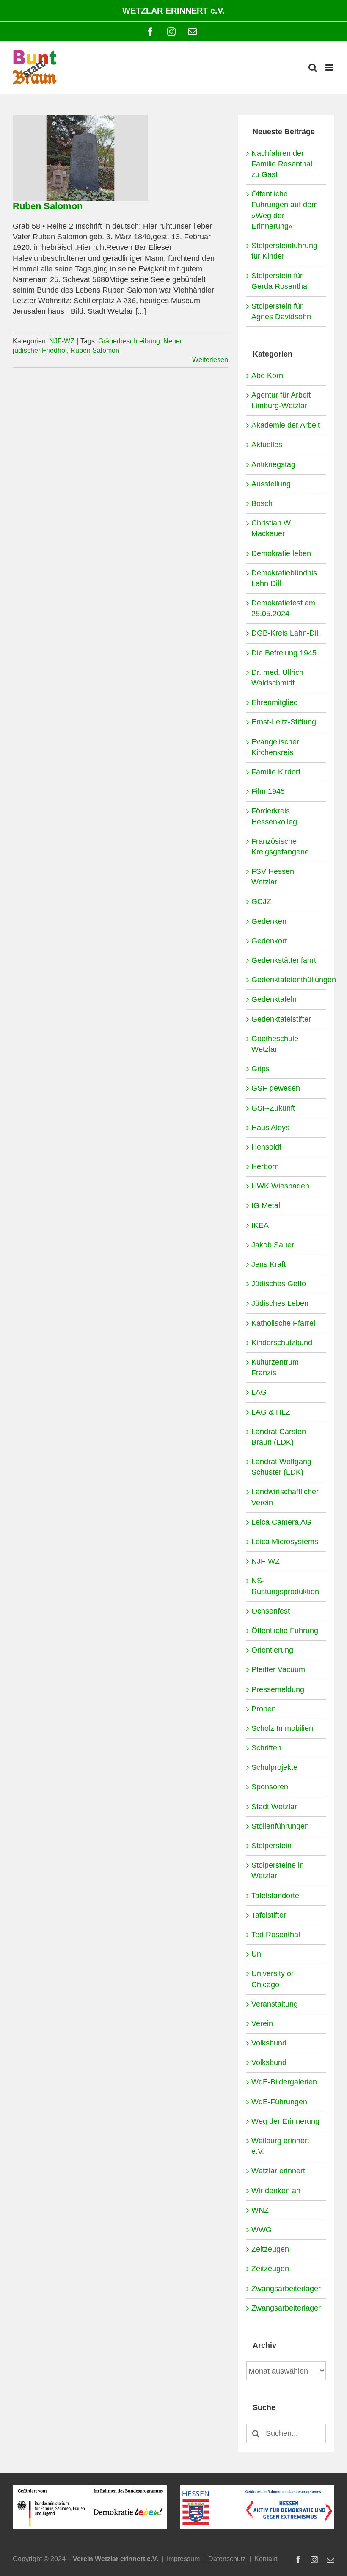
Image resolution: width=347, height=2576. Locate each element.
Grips (260, 1069)
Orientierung (272, 1650)
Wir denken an (276, 2191)
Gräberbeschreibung (129, 341)
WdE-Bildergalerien (284, 2082)
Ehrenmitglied (275, 702)
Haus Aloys (270, 1128)
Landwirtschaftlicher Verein (285, 1497)
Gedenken (269, 921)
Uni (257, 1954)
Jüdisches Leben (280, 1303)
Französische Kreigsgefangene (280, 847)
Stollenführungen (280, 1826)
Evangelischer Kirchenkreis (275, 747)
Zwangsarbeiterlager (286, 2289)
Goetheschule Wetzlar (275, 1044)
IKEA (260, 1225)
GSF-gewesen (276, 1088)
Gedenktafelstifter (281, 1019)
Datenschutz (227, 2559)
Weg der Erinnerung (285, 2121)
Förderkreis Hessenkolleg (274, 816)
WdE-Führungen (279, 2102)
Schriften (266, 1748)
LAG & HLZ (271, 1412)
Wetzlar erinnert (278, 2171)
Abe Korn (267, 376)
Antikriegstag (273, 464)
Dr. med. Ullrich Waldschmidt (277, 678)
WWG (262, 2230)
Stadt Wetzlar (274, 1807)
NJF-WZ (62, 341)
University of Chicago (272, 1979)
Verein (262, 2023)
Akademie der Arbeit (286, 425)
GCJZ (261, 901)
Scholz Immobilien (282, 1728)
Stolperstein (271, 1846)
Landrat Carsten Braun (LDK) (279, 1437)
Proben (264, 1709)
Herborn (265, 1166)
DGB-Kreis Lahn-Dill (286, 633)
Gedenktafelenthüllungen (286, 980)
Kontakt (266, 2559)
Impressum (183, 2559)
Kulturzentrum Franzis (275, 1367)
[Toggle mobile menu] (330, 68)
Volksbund (269, 2043)
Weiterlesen (210, 360)
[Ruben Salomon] (80, 158)
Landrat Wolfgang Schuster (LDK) (281, 1467)
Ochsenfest (271, 1611)
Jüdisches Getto (279, 1284)
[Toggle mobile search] (313, 68)
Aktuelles (267, 445)
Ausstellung (271, 484)
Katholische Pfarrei (283, 1323)
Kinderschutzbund (282, 1343)
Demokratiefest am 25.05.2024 (283, 608)
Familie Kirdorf (276, 772)
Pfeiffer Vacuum (278, 1669)
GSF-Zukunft (273, 1108)
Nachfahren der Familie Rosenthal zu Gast (282, 164)
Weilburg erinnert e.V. (280, 2146)
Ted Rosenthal (276, 1935)
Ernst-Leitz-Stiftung (284, 722)
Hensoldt (266, 1147)
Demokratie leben (281, 553)
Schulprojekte (274, 1767)
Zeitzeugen (270, 2249)
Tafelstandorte (275, 1896)
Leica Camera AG (281, 1522)
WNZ (260, 2210)
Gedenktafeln (274, 999)
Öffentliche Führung (285, 1631)
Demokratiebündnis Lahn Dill (284, 578)
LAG (259, 1392)
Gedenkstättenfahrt (284, 960)
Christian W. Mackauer (272, 528)
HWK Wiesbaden (280, 1186)
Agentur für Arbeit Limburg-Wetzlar (281, 400)
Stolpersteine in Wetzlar (278, 1870)
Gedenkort (269, 941)
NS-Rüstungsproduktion (285, 1586)
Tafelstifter (269, 1915)
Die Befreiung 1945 (284, 653)
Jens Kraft (269, 1264)
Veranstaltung (275, 2004)
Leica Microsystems (285, 1542)
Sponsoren (270, 1787)
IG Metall (267, 1205)
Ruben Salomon (48, 206)
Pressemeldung (278, 1689)
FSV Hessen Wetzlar (273, 877)
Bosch (262, 503)
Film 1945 (268, 791)
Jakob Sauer (273, 1245)
